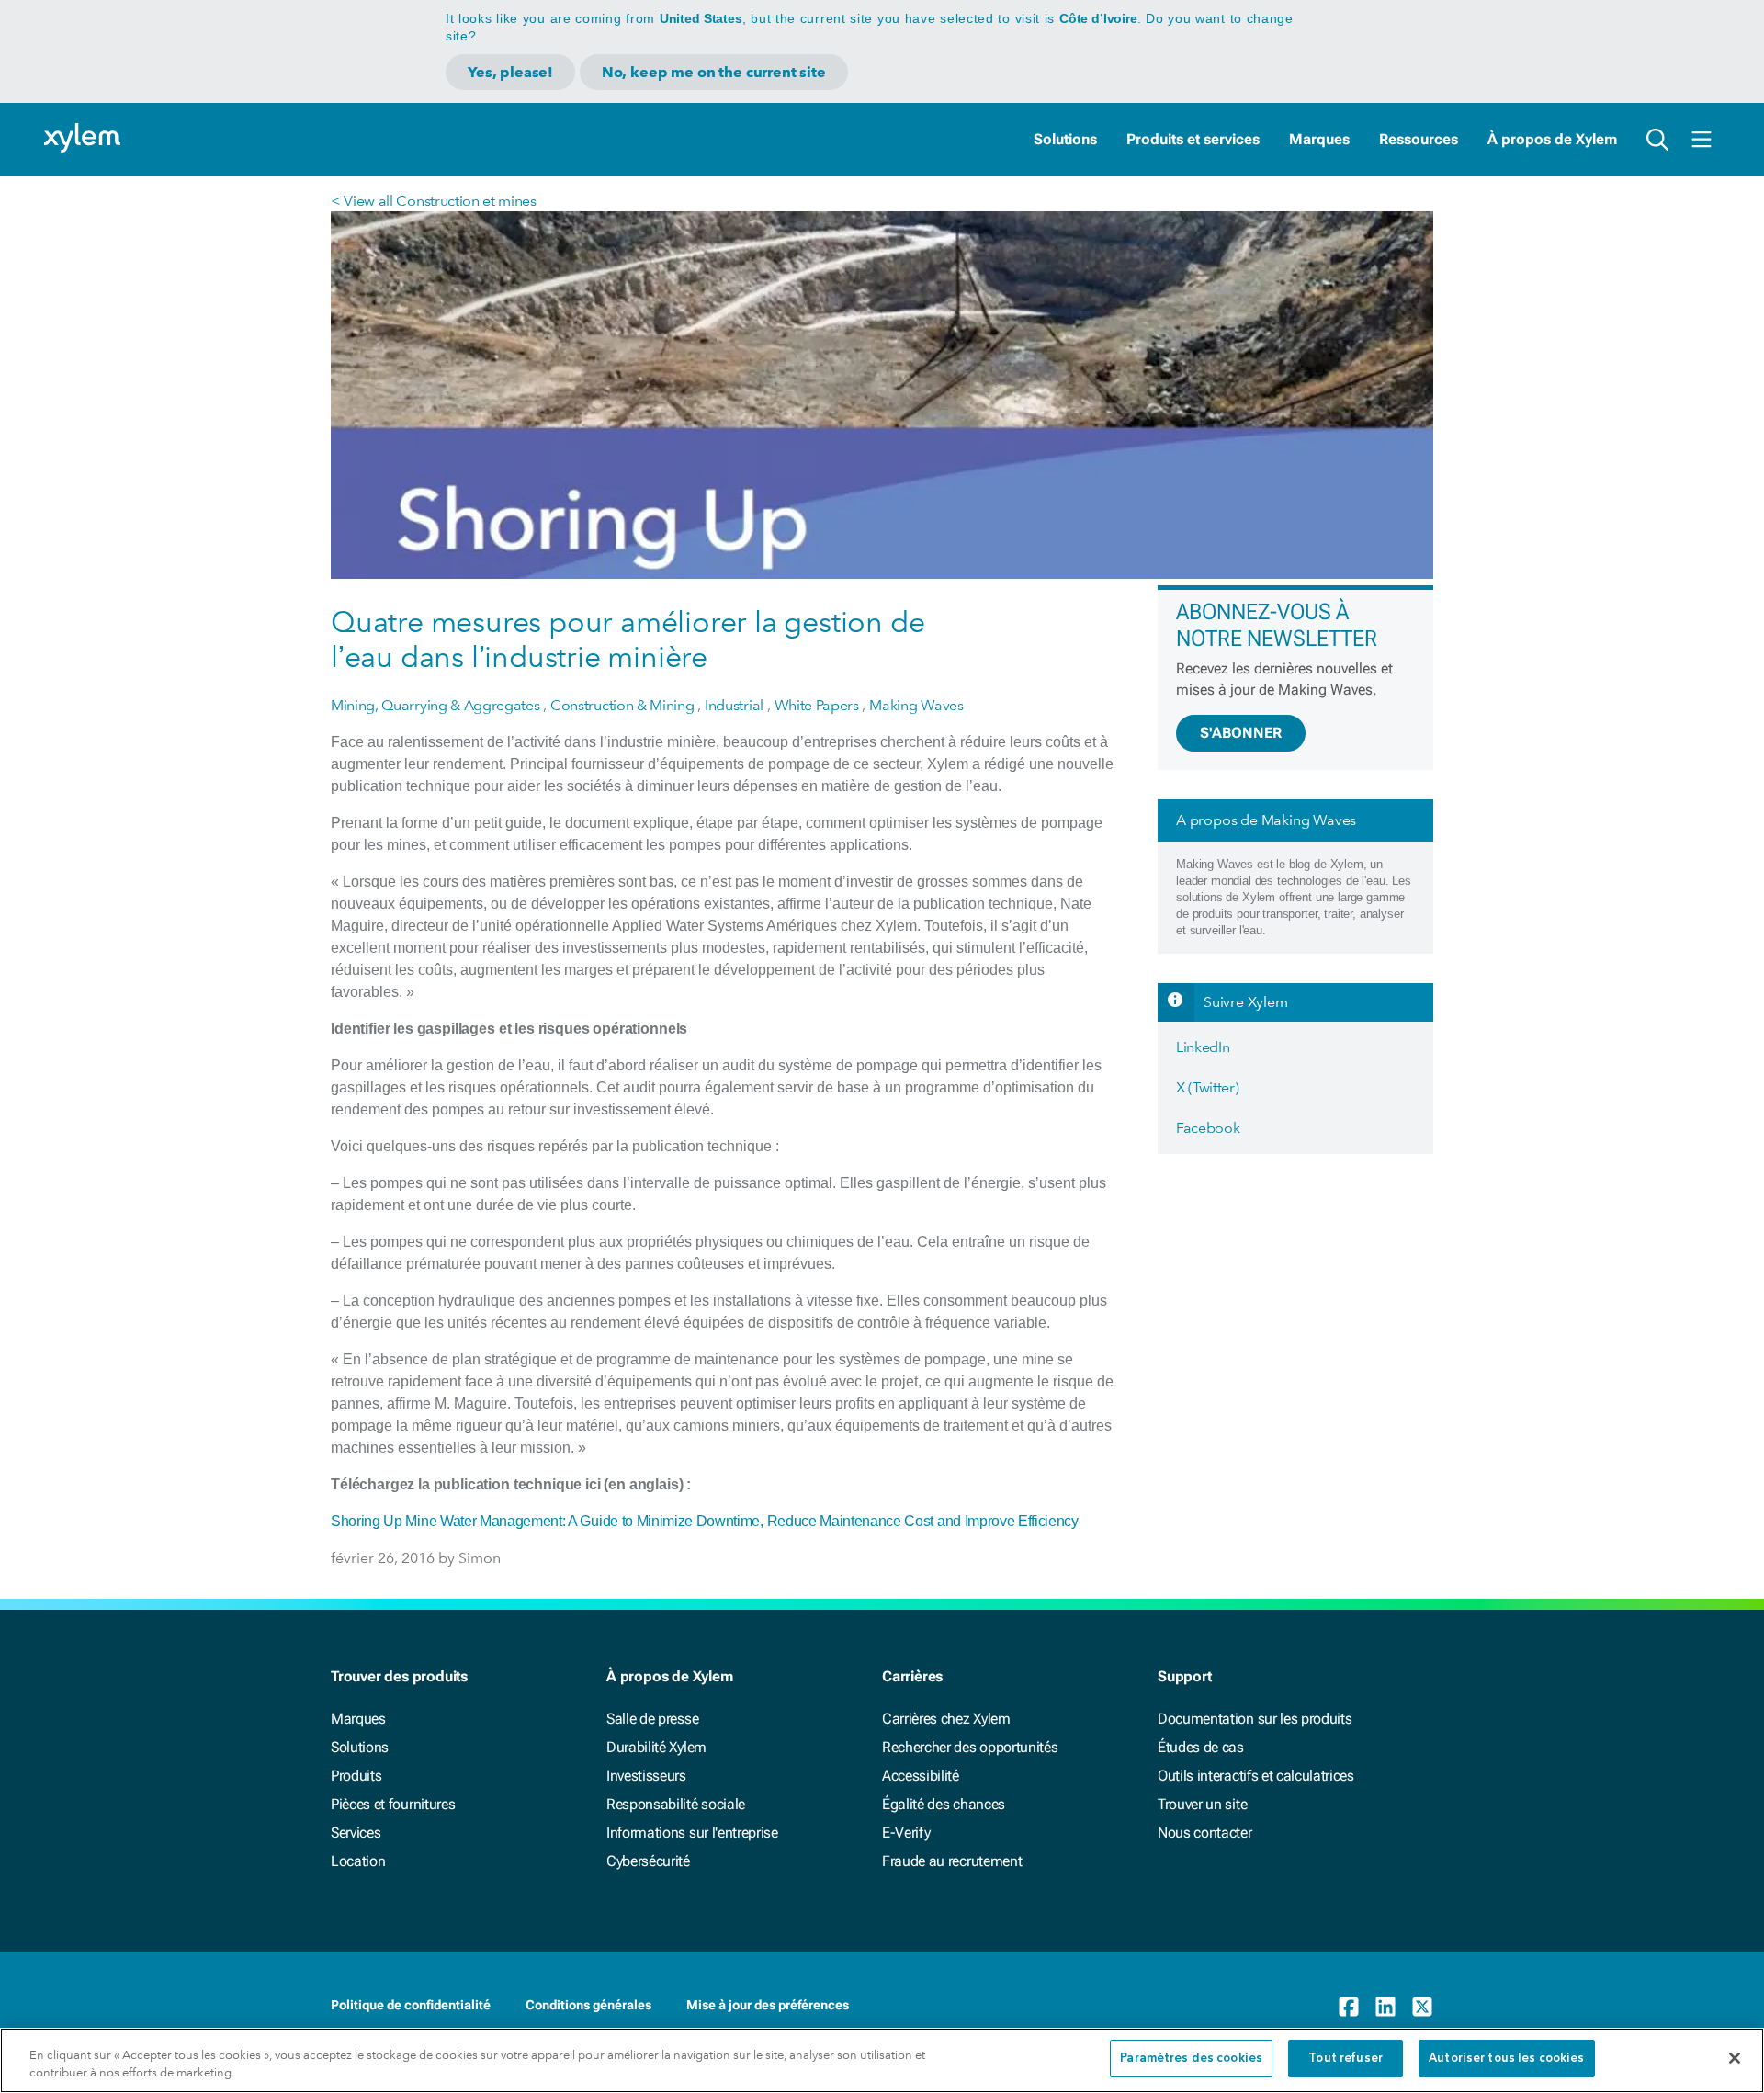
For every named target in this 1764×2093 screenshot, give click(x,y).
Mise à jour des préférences (768, 2005)
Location (358, 1861)
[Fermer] (1735, 2058)
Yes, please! (510, 72)
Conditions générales (588, 2005)
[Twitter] (1422, 2007)
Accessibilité (921, 1776)
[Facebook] (1349, 2007)
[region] (882, 2060)
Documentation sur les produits (1255, 1719)
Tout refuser (1346, 2059)
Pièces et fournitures (393, 1804)
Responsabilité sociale (676, 1804)
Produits (356, 1776)
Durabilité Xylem (656, 1747)
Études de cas (1201, 1747)
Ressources (1419, 139)
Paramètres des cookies (1191, 2059)
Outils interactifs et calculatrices (1256, 1776)
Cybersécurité (648, 1861)
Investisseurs (646, 1776)
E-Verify (906, 1833)
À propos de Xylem (1552, 139)
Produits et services (1193, 139)
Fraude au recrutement (952, 1861)
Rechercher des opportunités (970, 1747)
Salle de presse (652, 1719)
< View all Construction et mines (434, 201)
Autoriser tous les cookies (1506, 2059)
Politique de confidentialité (411, 2005)
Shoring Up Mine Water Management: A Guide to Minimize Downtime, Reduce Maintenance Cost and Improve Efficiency (705, 1521)
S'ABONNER (1241, 733)
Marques (1319, 139)
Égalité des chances (944, 1804)
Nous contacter (1205, 1833)
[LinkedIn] (1385, 2007)
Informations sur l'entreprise (692, 1833)
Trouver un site (1202, 1804)
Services (356, 1833)
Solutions (1065, 139)
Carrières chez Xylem (946, 1719)
